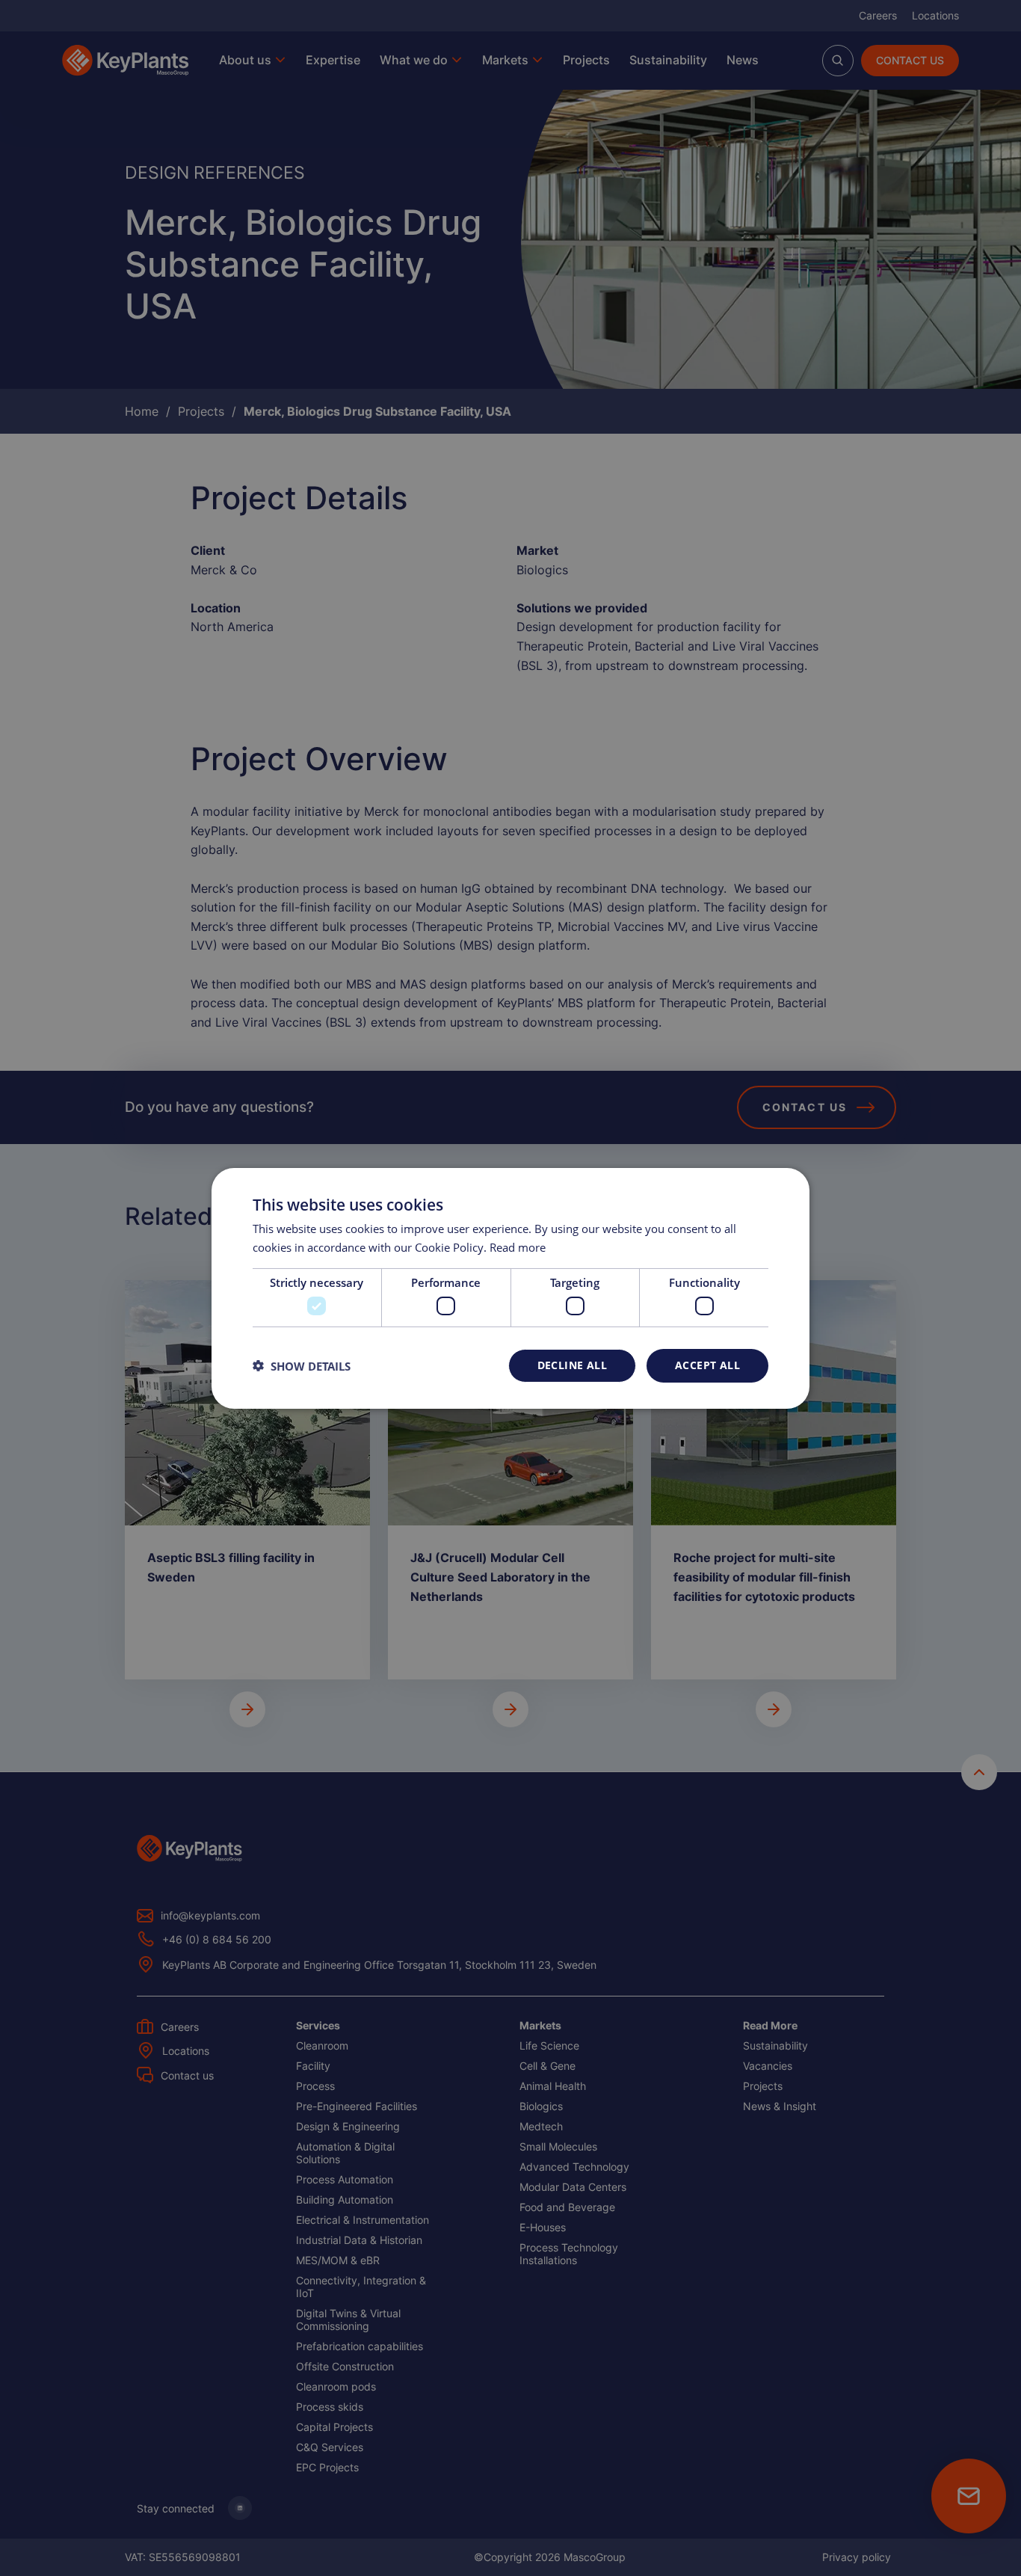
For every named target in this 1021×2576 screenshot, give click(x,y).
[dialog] (510, 1288)
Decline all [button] (572, 1365)
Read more (518, 1247)
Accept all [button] (707, 1365)
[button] (302, 1365)
